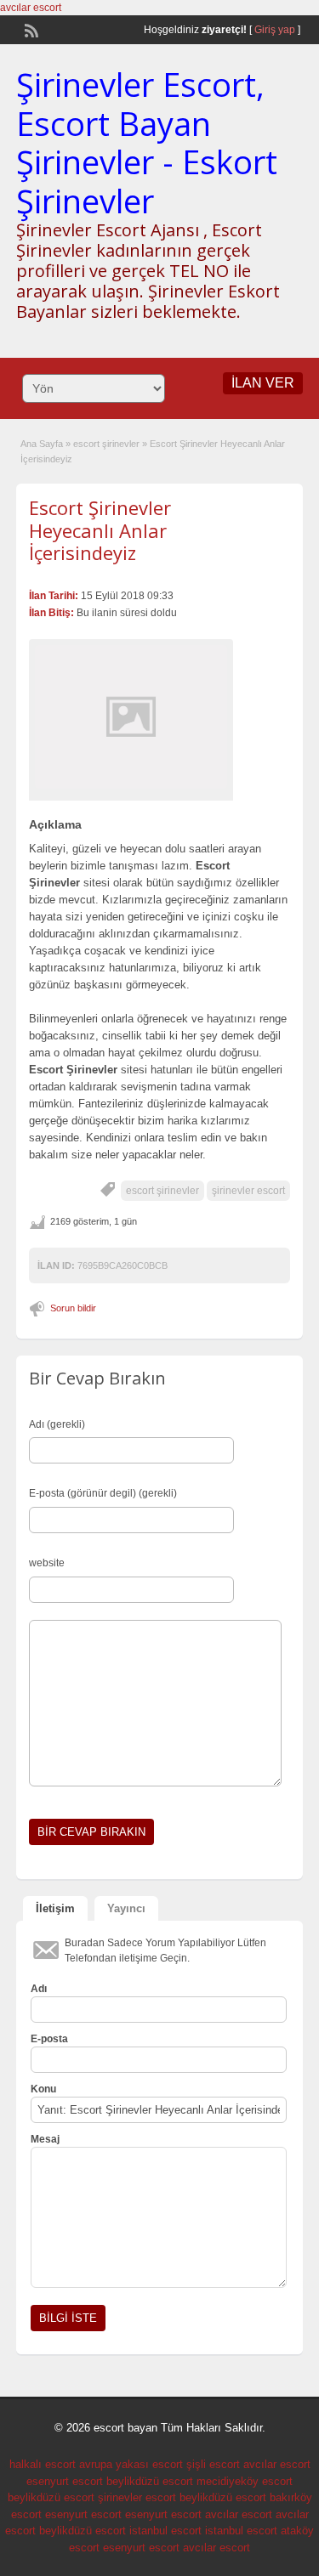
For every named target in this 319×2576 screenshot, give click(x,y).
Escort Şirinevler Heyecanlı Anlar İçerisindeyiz (100, 530)
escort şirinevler (106, 444)
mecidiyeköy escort (245, 2481)
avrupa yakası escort (131, 2464)
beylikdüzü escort (150, 2481)
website (47, 1563)
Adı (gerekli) (57, 1424)
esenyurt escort (65, 2481)
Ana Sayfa (42, 444)
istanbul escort (165, 2531)
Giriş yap (275, 30)
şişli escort (213, 2464)
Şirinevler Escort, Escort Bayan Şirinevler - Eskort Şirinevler (147, 142)
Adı (39, 1989)
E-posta (49, 2039)
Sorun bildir (73, 1308)
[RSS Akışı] (30, 29)
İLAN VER (263, 383)
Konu (43, 2089)
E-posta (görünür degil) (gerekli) (103, 1493)
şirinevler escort (248, 1191)
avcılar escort (31, 8)
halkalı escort (43, 2464)
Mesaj (45, 2139)
